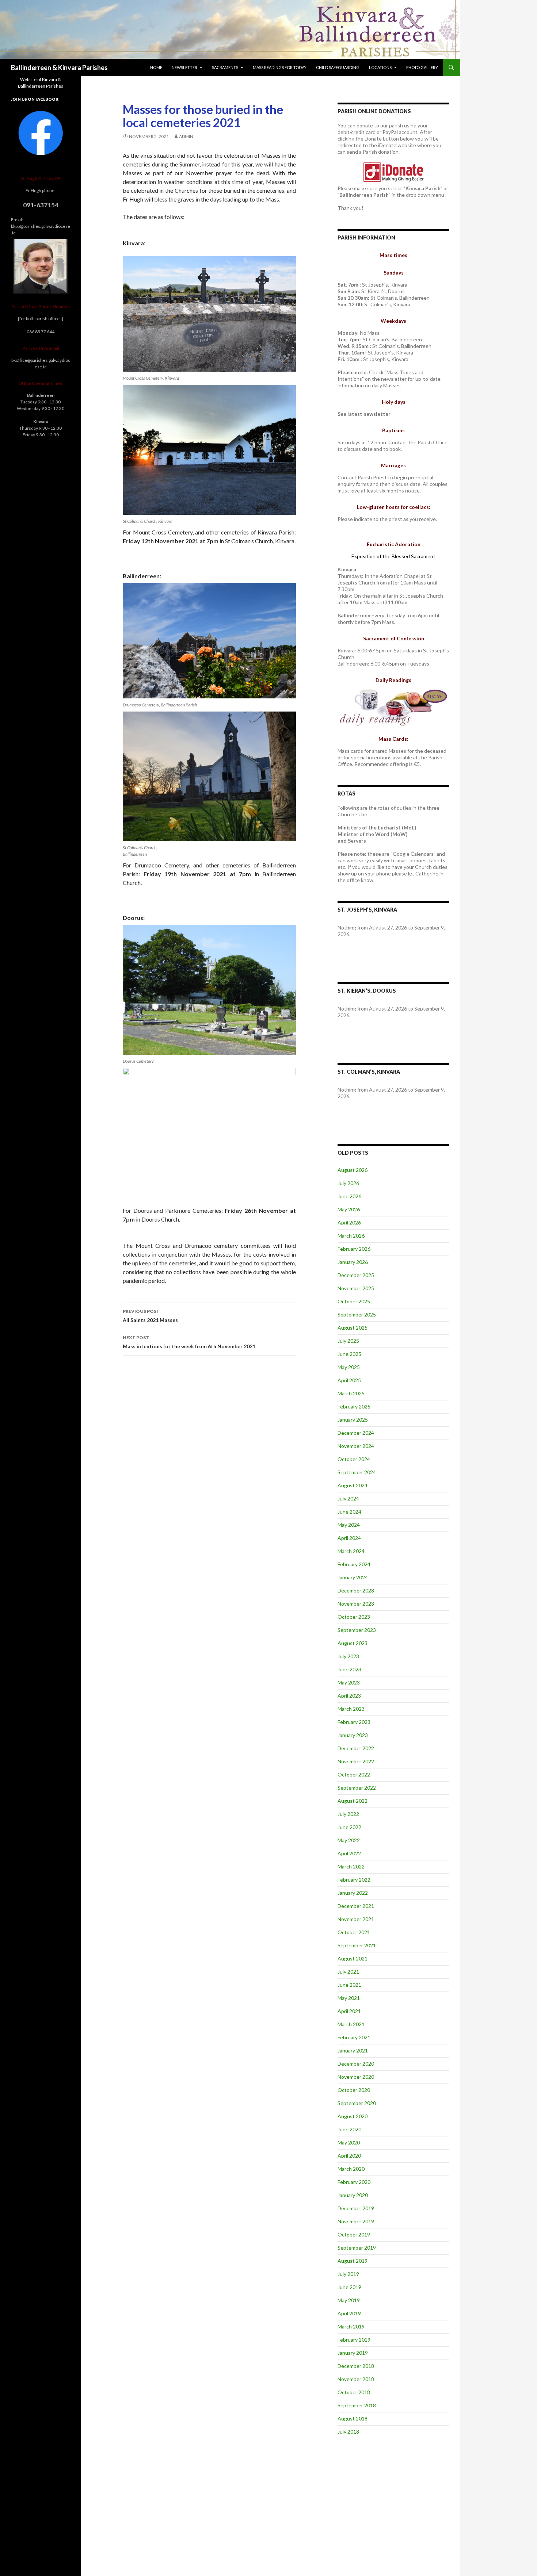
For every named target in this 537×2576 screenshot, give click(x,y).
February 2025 (354, 1406)
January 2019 (353, 2353)
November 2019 (356, 2221)
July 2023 (348, 1656)
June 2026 (349, 1196)
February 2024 (354, 1564)
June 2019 (349, 2287)
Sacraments (225, 67)
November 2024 (356, 1446)
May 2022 (349, 1840)
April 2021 (349, 2011)
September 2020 (357, 2103)
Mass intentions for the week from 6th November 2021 (189, 1342)
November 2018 (356, 2379)
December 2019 (356, 2208)
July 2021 (348, 1972)
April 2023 (349, 1696)
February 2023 (354, 1722)
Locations (380, 67)
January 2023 (353, 1735)
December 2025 (356, 1275)
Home (156, 67)
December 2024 (356, 1433)
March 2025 (351, 1393)
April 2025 (349, 1380)
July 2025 (348, 1341)
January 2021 (353, 2050)
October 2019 (354, 2234)
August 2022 (353, 1801)
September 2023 (357, 1630)
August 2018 (353, 2418)
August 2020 (353, 2116)
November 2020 (356, 2077)
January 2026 (353, 1262)
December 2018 (356, 2366)
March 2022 (351, 1866)
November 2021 (356, 1919)
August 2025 (353, 1328)
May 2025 (349, 1367)
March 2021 (351, 2024)
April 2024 (349, 1538)
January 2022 (353, 1893)
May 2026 (349, 1209)
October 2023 (354, 1617)
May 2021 (349, 1998)
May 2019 (349, 2300)
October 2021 (354, 1932)
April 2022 (349, 1853)
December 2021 (356, 1906)
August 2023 (353, 1643)
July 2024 (348, 1498)
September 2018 (357, 2405)
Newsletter (184, 67)
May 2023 (349, 1682)
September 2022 (357, 1788)
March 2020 (351, 2169)
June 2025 (349, 1354)
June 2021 (349, 1985)
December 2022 (356, 1748)
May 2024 (349, 1525)
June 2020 (349, 2129)
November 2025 (356, 1288)
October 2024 (354, 1459)
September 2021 (357, 1945)
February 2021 (354, 2037)
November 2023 (356, 1604)
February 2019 (354, 2340)
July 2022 (348, 1814)
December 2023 (356, 1590)
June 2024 (349, 1512)
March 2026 (351, 1236)
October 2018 (354, 2392)
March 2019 (351, 2326)
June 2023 (349, 1669)
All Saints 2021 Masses (150, 1316)
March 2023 (351, 1709)
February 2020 (354, 2182)
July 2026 (348, 1183)
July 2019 (348, 2274)
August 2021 (353, 1958)
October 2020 (354, 2090)
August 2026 (353, 1170)
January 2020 (353, 2195)
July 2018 (348, 2432)
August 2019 (353, 2261)
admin (186, 136)
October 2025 (354, 1301)
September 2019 (357, 2248)
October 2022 (354, 1774)
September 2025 (357, 1314)
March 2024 (351, 1551)
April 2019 (349, 2313)
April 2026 (349, 1222)
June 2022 (349, 1827)
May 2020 (349, 2142)
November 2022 (356, 1761)
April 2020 (349, 2156)
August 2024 (353, 1485)
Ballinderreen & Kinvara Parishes (59, 68)
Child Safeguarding (338, 67)
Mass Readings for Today (280, 67)
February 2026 (354, 1249)
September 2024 (357, 1472)
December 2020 (356, 2064)
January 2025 (353, 1420)
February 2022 (354, 1880)
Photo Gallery (422, 67)
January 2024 (353, 1577)
